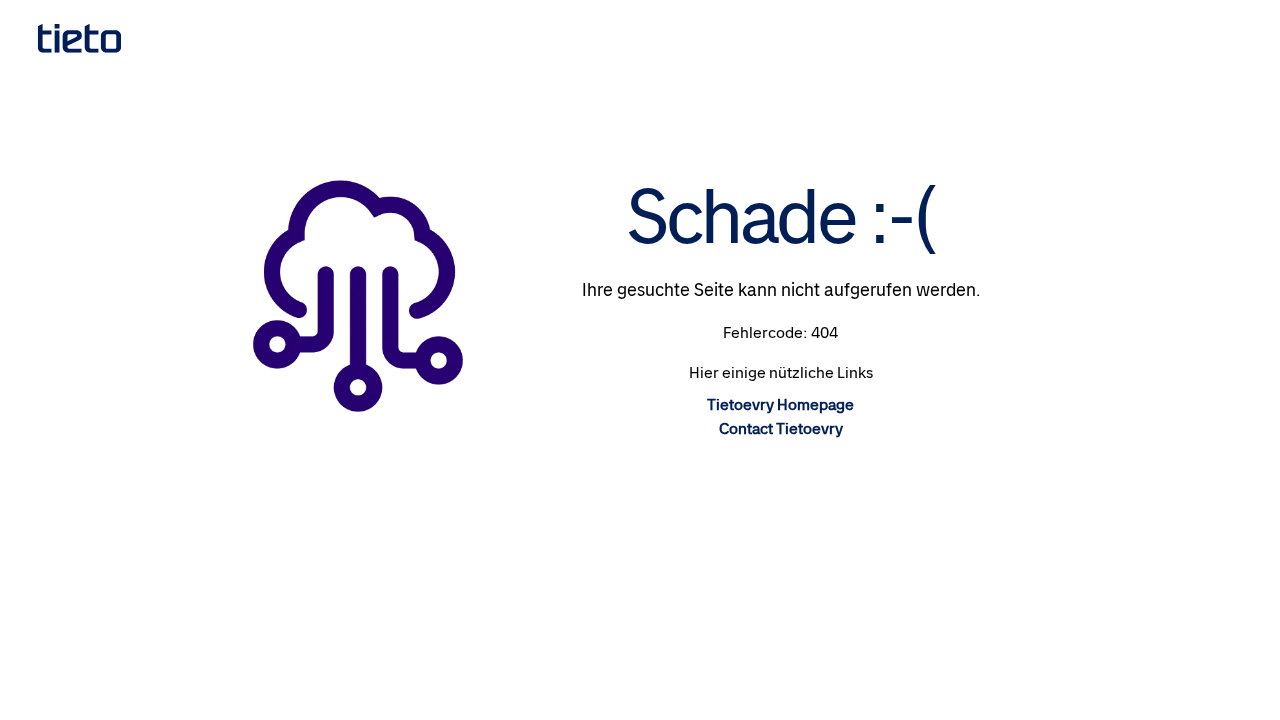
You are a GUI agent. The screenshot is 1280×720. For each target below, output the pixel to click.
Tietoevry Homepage (780, 404)
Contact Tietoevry (781, 428)
